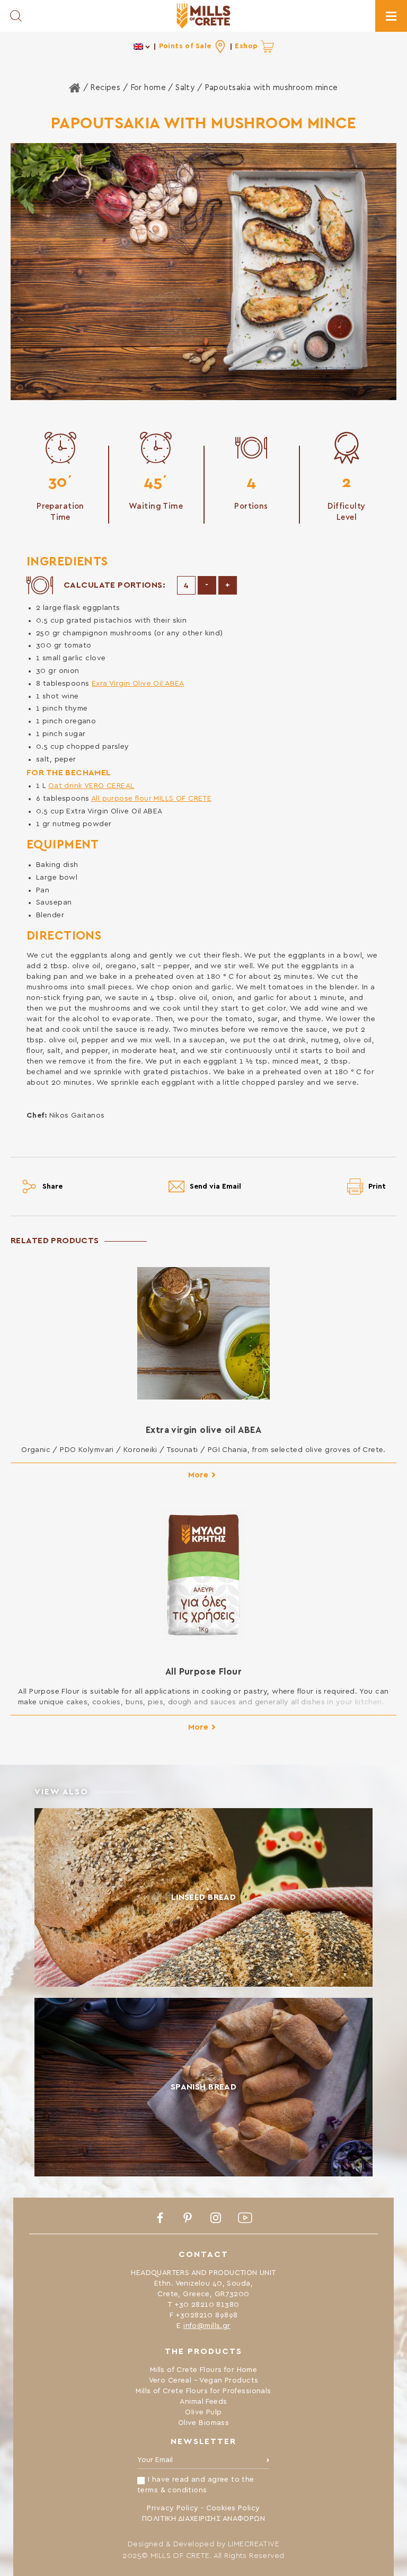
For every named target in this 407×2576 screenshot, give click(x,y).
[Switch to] (142, 46)
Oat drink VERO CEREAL (91, 786)
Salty (185, 88)
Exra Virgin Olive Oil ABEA (138, 684)
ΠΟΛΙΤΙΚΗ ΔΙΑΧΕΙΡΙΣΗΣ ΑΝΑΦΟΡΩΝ (203, 2519)
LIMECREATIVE (254, 2544)
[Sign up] (268, 2463)
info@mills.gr (207, 2326)
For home (148, 88)
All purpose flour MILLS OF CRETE (151, 799)
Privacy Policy (172, 2508)
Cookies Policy (233, 2508)
